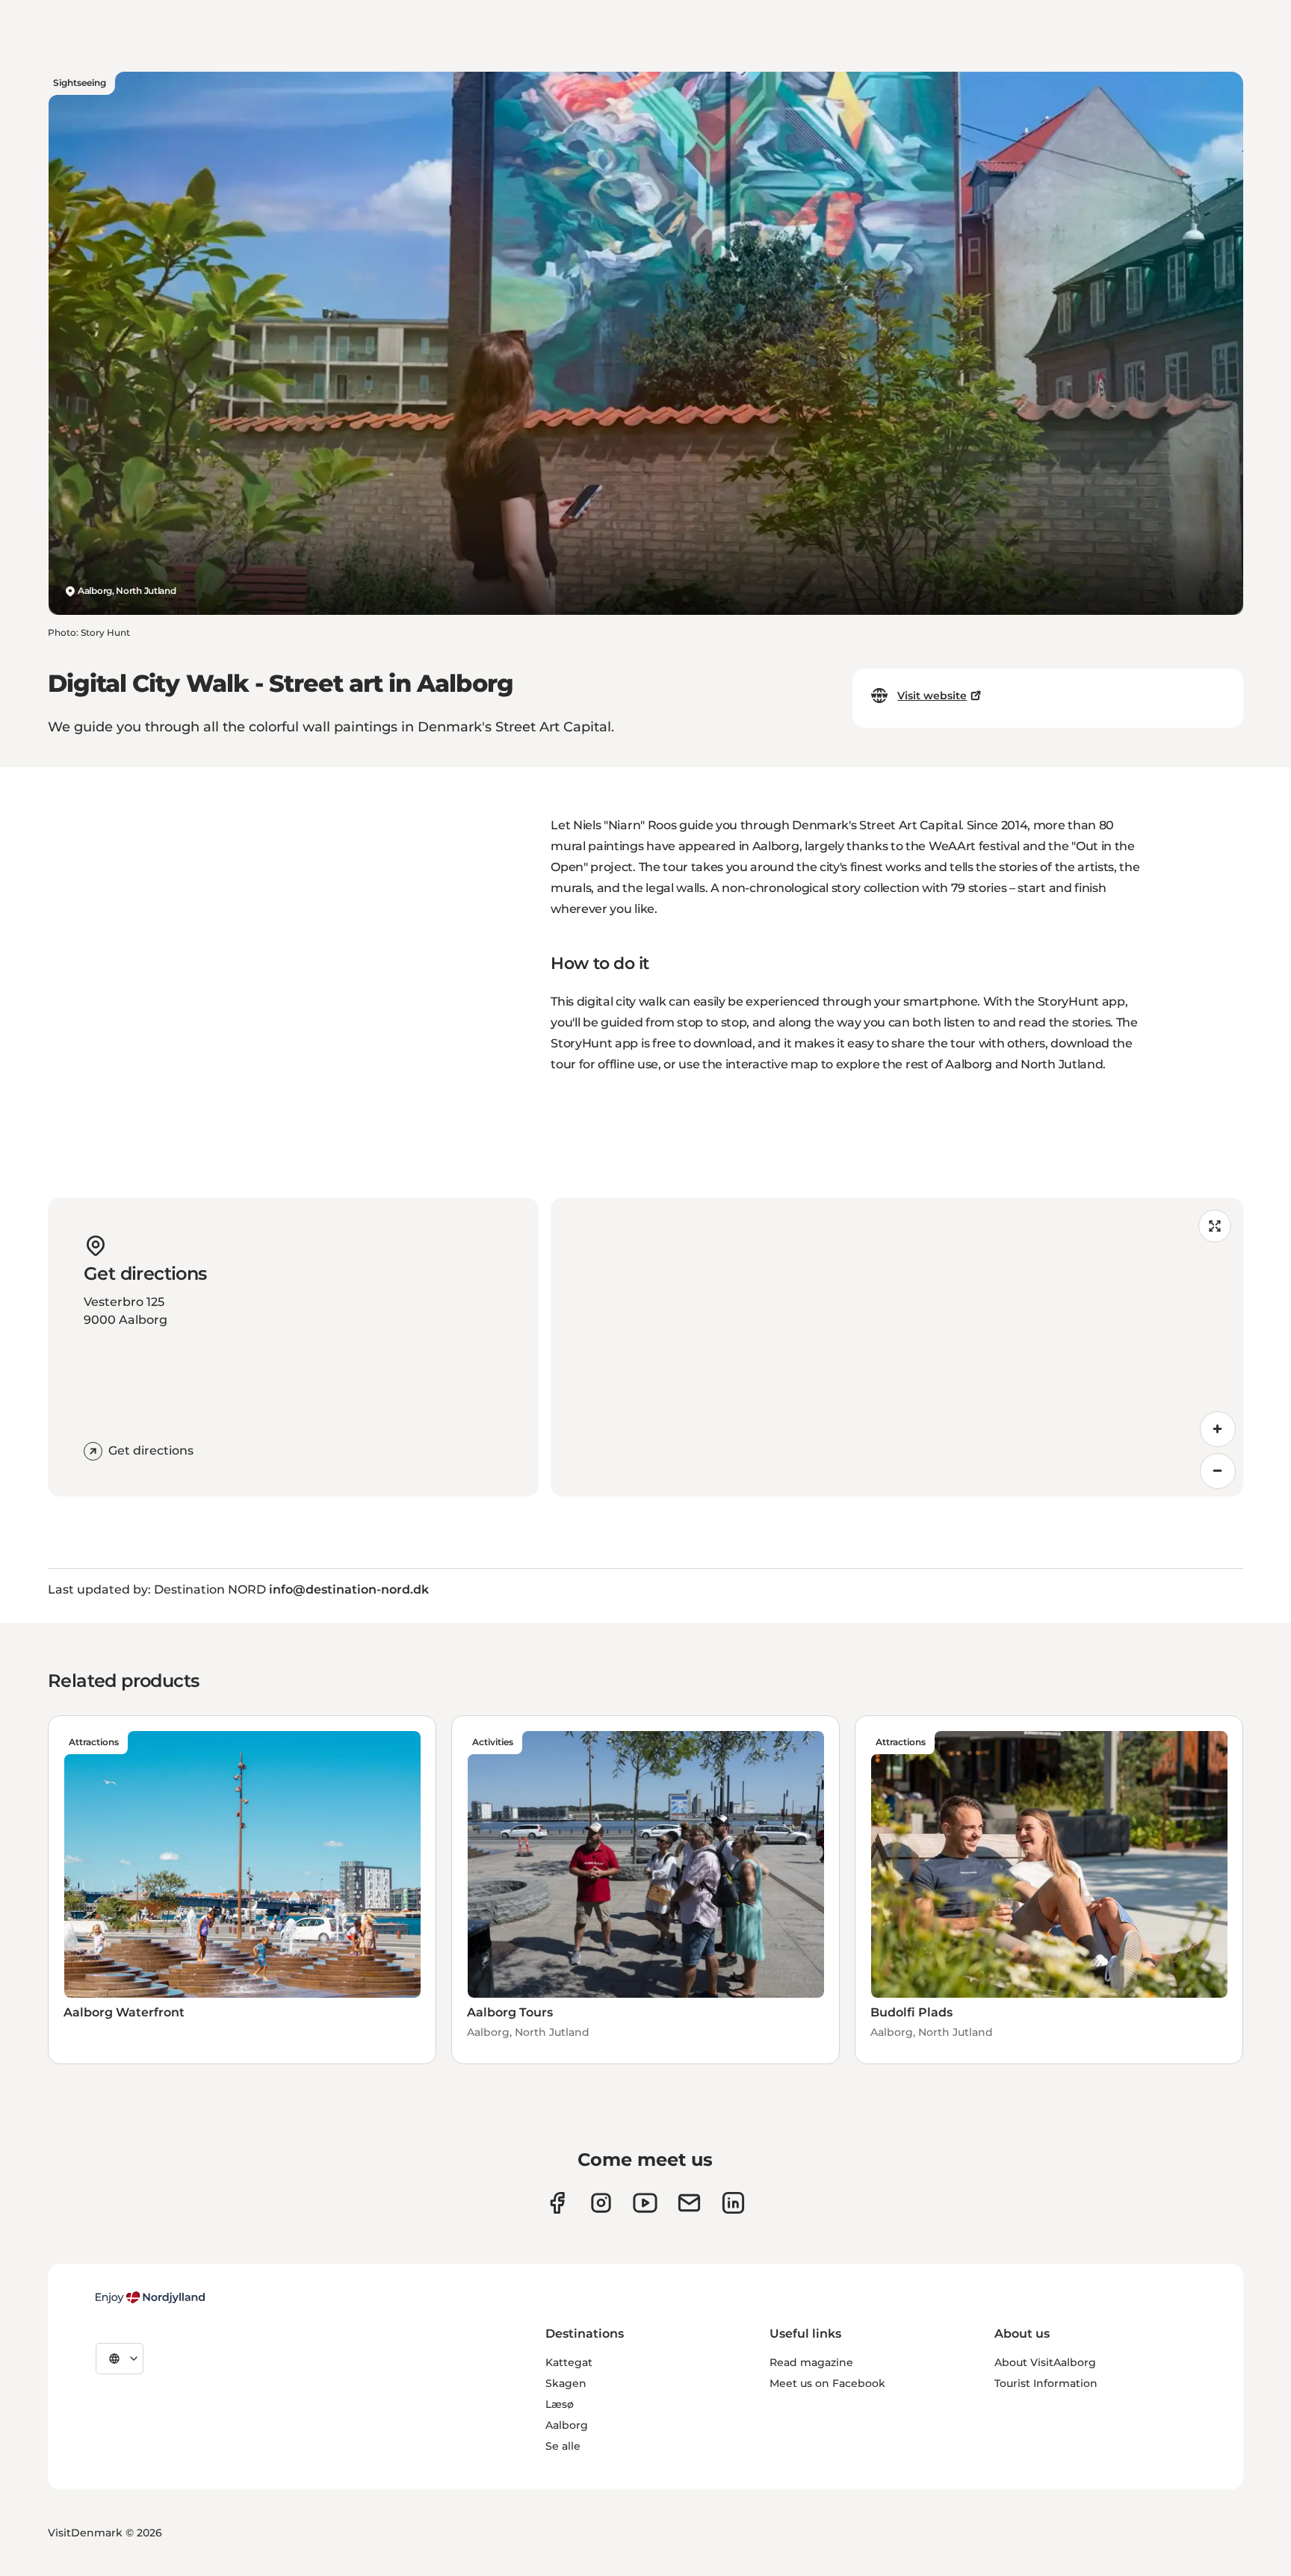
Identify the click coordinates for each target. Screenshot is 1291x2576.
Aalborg (567, 2425)
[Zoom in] (1218, 1429)
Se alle (563, 2446)
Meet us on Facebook (827, 2383)
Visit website (932, 696)
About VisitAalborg (1045, 2362)
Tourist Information (1046, 2383)
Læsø (560, 2404)
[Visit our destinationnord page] (733, 2203)
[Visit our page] (601, 2203)
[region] (897, 1347)
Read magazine (811, 2362)
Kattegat (569, 2362)
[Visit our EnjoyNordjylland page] (645, 2203)
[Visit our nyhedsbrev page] (689, 2203)
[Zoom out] (1218, 1471)
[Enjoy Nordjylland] (150, 2297)
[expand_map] (1215, 1226)
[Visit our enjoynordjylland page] (557, 2203)
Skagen (566, 2383)
